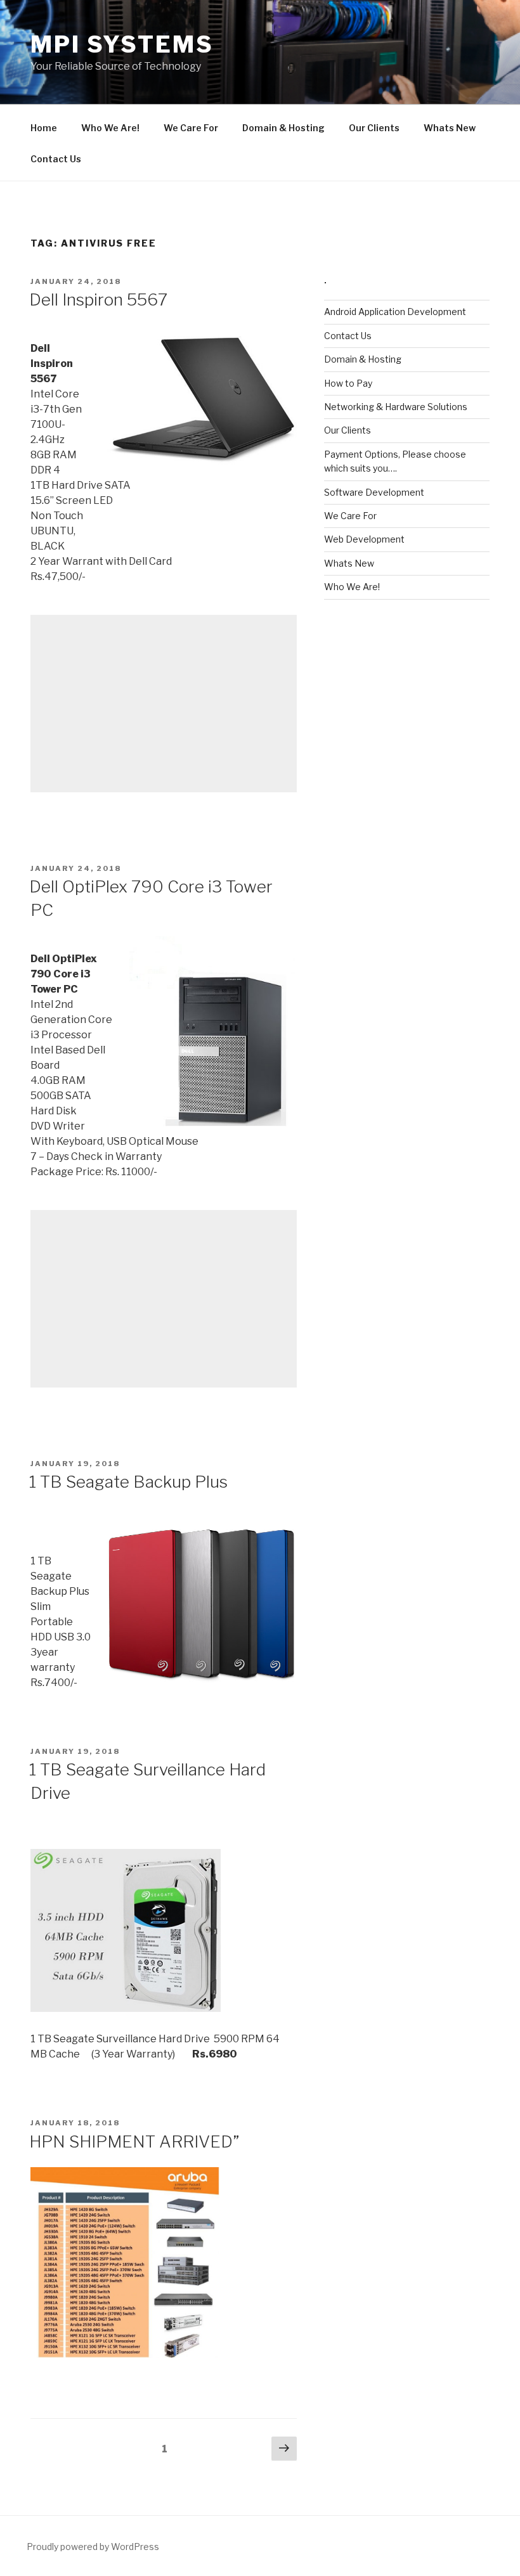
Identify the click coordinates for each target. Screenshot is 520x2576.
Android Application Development (395, 312)
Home (44, 128)
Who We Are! (110, 128)
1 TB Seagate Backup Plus (128, 1482)
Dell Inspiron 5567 (98, 299)
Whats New (450, 128)
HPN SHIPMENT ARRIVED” (134, 2141)
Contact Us (56, 159)
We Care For (191, 128)
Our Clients (374, 128)
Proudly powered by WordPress (93, 2547)
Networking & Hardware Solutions (396, 407)
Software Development (374, 492)
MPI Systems (122, 44)
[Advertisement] (164, 704)
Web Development (364, 539)
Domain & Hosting (283, 128)
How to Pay (348, 383)
